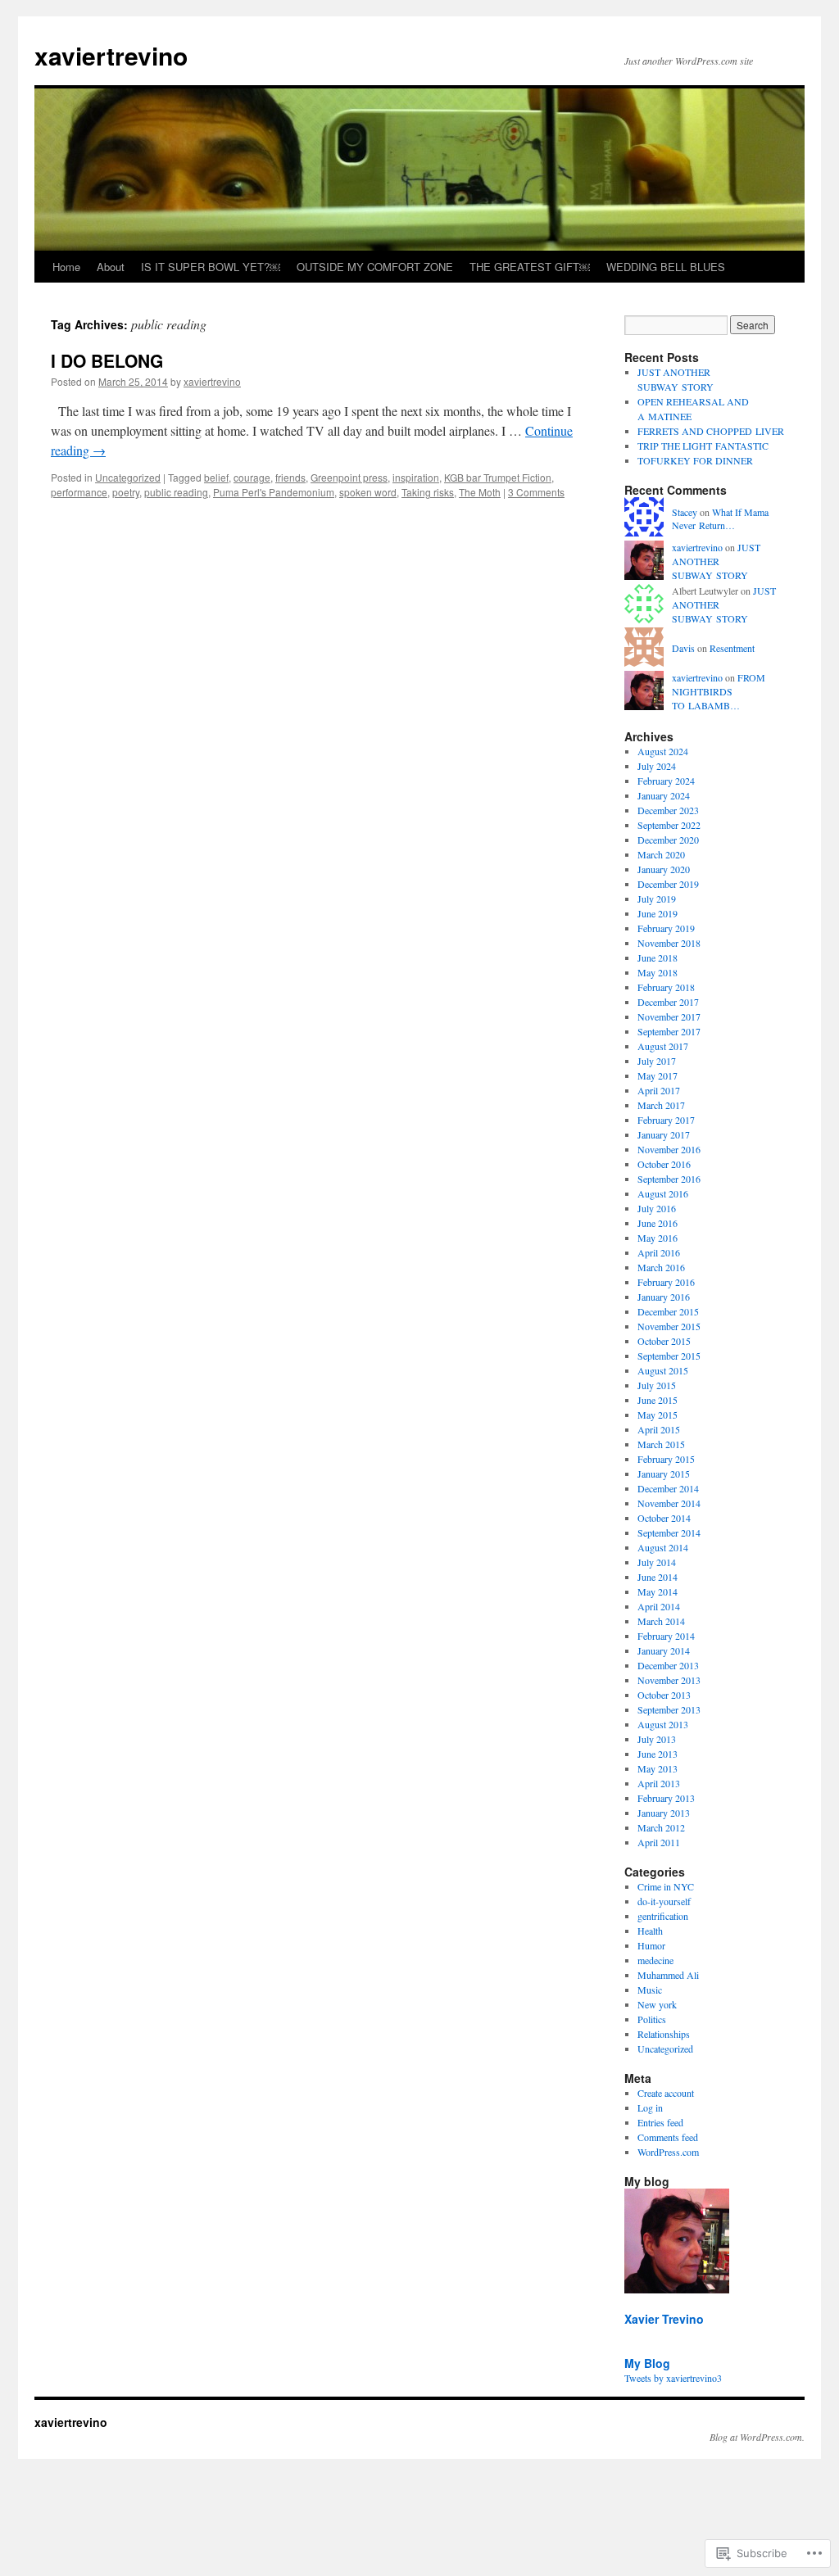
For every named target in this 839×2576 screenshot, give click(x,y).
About (111, 267)
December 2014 (668, 1488)
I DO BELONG (107, 360)
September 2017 (669, 1031)
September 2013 (669, 1709)
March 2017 (661, 1105)
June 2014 (658, 1577)
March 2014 (661, 1621)
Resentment (732, 648)
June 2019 (658, 913)
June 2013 (658, 1754)
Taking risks (428, 492)
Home (66, 267)
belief (216, 477)
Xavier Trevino (664, 2319)
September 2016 (669, 1179)
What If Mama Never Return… (720, 519)
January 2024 (664, 795)
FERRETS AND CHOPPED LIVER (711, 431)
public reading (176, 492)
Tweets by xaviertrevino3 (673, 2378)
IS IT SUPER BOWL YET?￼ (211, 267)
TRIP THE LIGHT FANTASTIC (703, 446)
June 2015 (658, 1400)
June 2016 (658, 1223)
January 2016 (664, 1297)
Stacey (685, 512)
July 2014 (657, 1562)
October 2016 (664, 1164)
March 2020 (661, 854)
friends (290, 477)
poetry (126, 492)
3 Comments (536, 492)
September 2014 (669, 1532)
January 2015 (664, 1474)
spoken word (368, 492)
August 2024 (663, 751)
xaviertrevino (111, 55)
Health (650, 1931)
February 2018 (666, 987)
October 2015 (664, 1341)
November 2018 (669, 943)
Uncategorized (128, 477)
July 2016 (657, 1208)
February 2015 (666, 1459)
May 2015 (658, 1415)
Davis (683, 648)
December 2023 (668, 810)
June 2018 (658, 958)
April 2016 (659, 1252)
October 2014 (664, 1518)
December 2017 (668, 1002)
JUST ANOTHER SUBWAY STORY (716, 561)
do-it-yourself (664, 1901)
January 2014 (664, 1650)
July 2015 (657, 1385)
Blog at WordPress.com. (757, 2437)
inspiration (416, 477)
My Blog (647, 2363)
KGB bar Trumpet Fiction (498, 477)
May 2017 (658, 1075)
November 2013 (669, 1680)
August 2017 (663, 1046)
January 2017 (664, 1134)
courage (252, 477)
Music (650, 1990)
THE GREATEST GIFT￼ (530, 267)
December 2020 (668, 840)
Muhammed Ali (668, 1975)
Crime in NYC (666, 1886)
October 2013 (664, 1695)
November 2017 (669, 1016)
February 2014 (666, 1636)
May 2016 (658, 1238)
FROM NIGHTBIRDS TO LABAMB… (719, 691)
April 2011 (659, 1842)
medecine (655, 1960)
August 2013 (663, 1724)
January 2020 (664, 869)
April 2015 (659, 1429)
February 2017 (666, 1120)
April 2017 (659, 1090)
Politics (652, 2019)
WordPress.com (668, 2152)
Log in (650, 2107)
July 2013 (657, 1739)
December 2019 (668, 884)
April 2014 (659, 1606)
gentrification (663, 1916)
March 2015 (661, 1444)
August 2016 (663, 1193)
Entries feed (660, 2122)
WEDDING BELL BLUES (666, 267)
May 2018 (658, 972)
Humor (651, 1945)
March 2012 (661, 1827)
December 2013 (668, 1665)
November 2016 (669, 1149)
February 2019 (666, 928)
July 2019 (657, 899)
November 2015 (669, 1326)
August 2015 (663, 1370)
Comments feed (668, 2137)
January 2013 (664, 1813)
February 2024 (666, 781)
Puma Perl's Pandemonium (274, 492)
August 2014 (663, 1547)
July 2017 (657, 1061)
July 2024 (657, 766)
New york (657, 2004)
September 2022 (669, 825)
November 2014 (669, 1503)
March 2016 (661, 1267)
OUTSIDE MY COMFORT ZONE (375, 267)
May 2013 (658, 1768)
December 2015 (668, 1311)
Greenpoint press (349, 477)
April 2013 (659, 1783)
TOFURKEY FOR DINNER (695, 460)
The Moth (480, 492)
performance (79, 492)
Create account (666, 2093)
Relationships (664, 2034)
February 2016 (666, 1282)
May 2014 (658, 1591)
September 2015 (669, 1356)
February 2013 (666, 1798)
